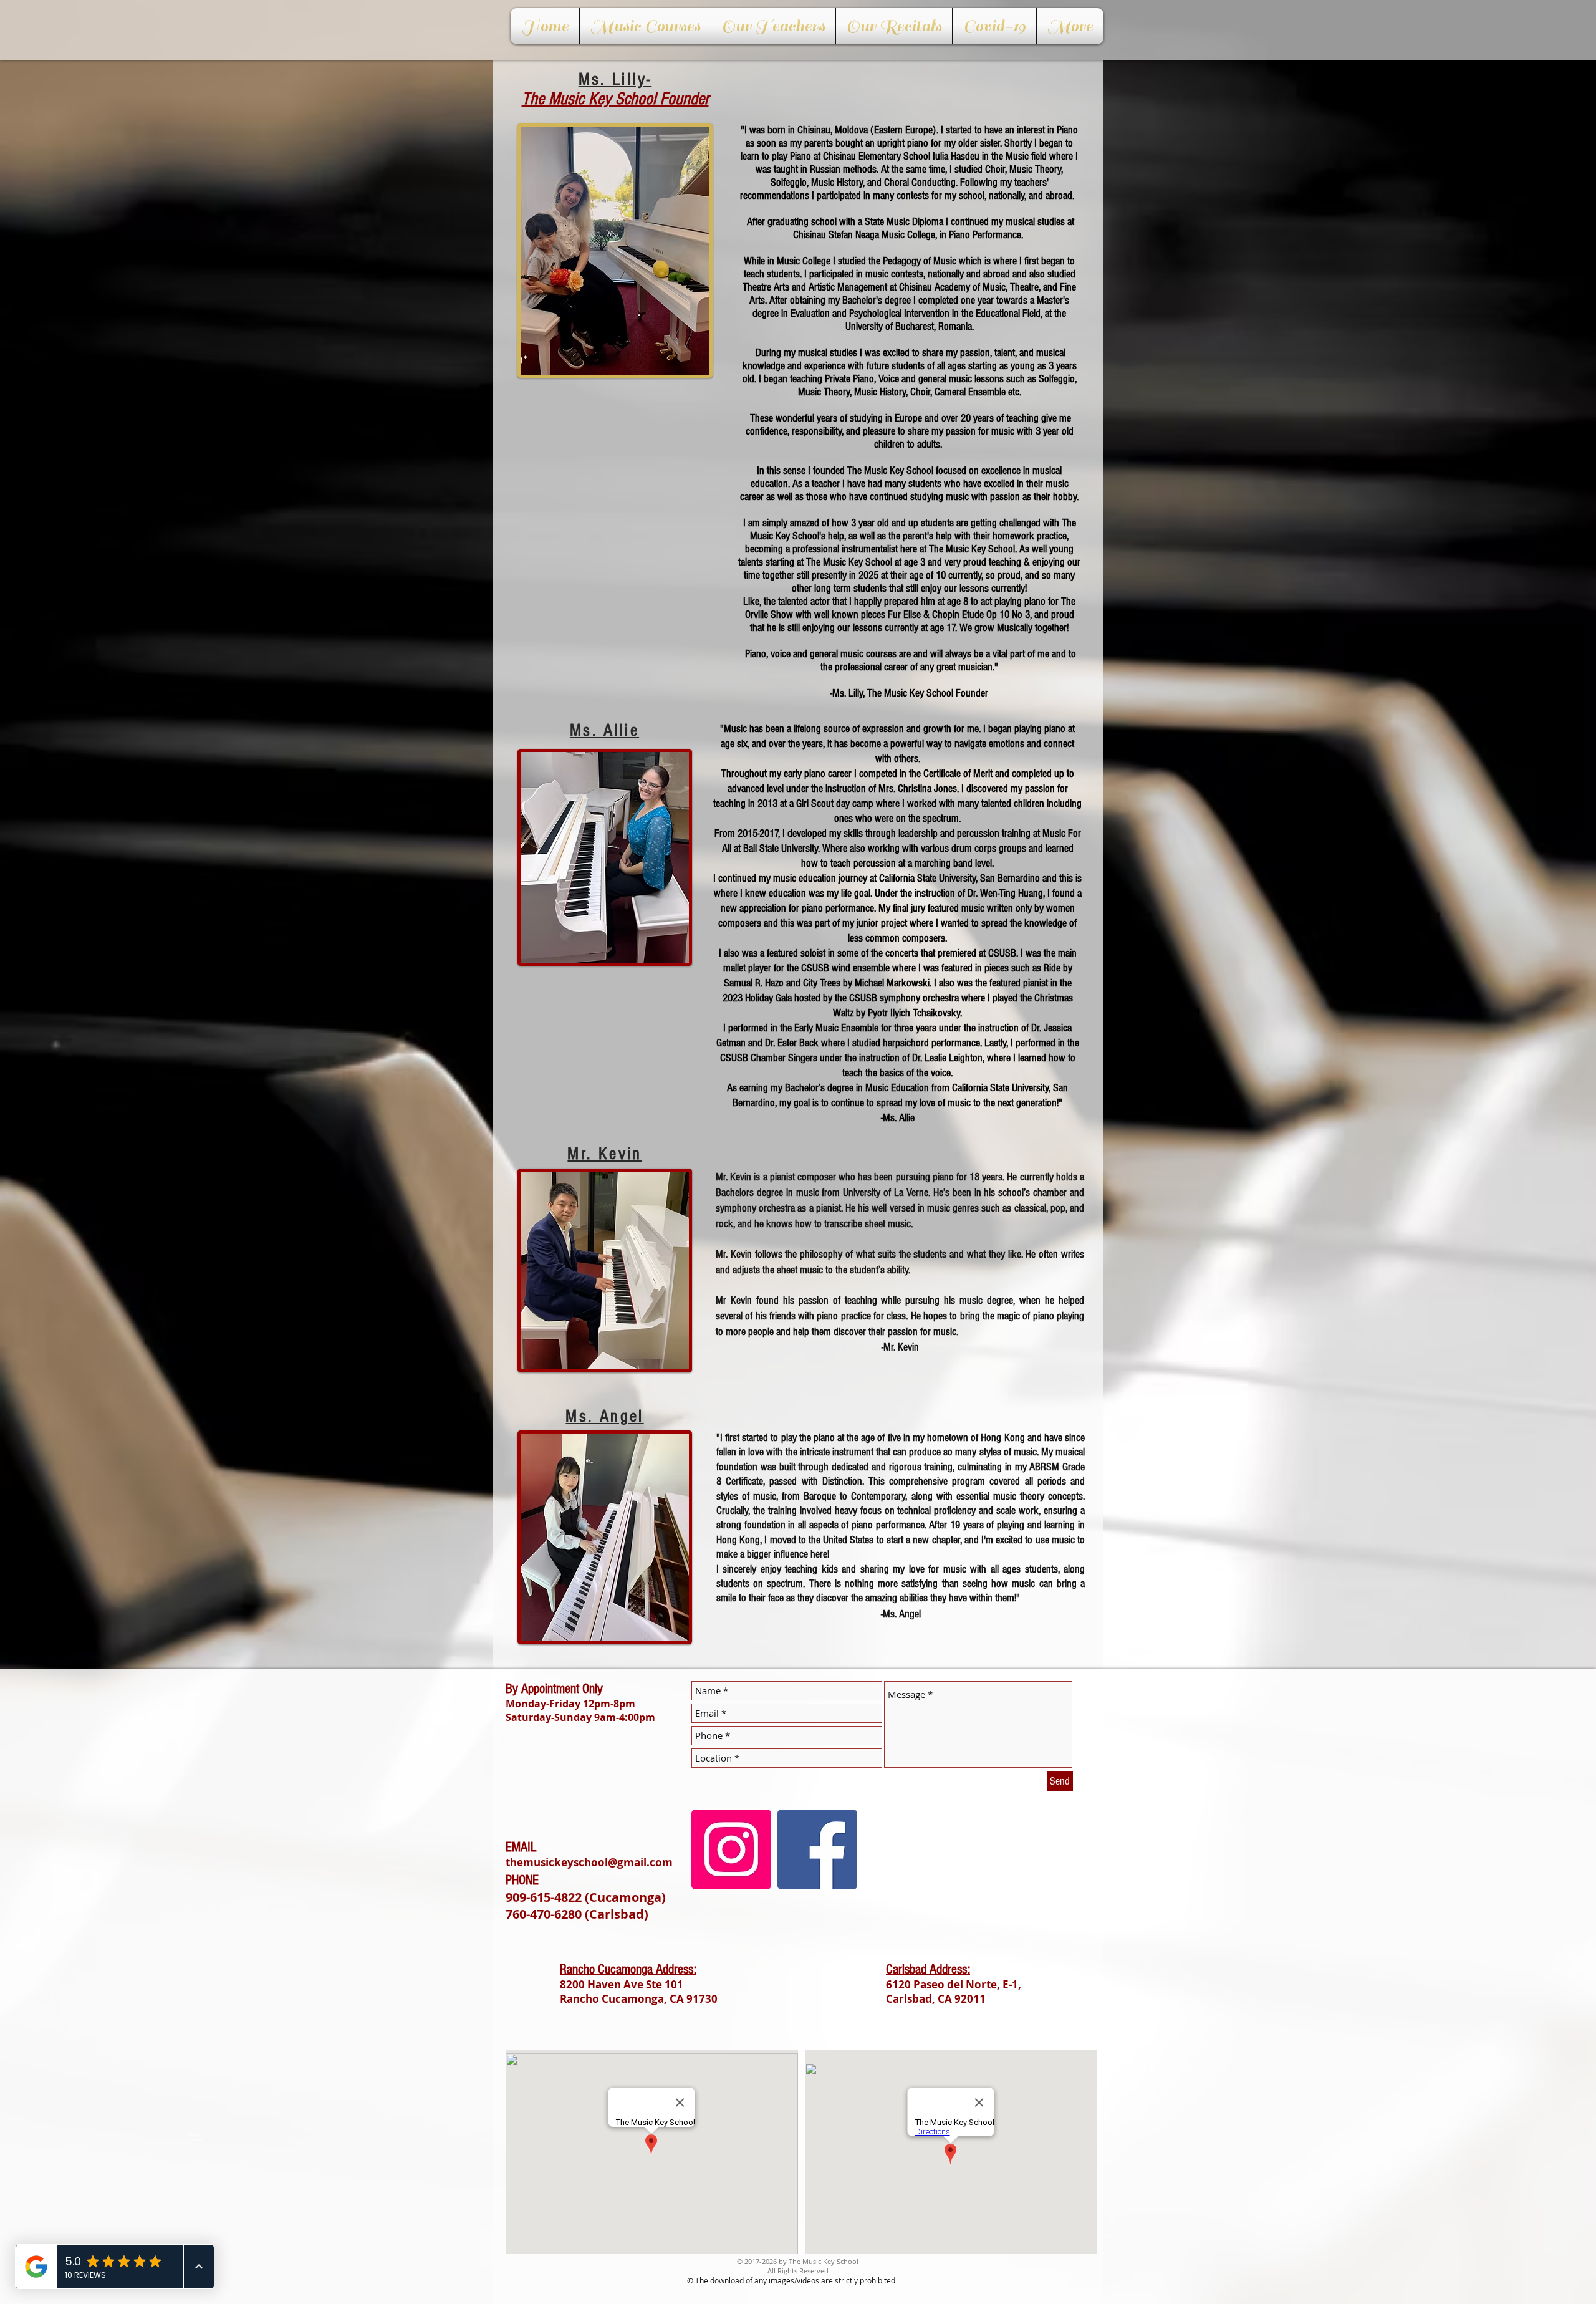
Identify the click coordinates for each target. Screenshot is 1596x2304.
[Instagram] (731, 1849)
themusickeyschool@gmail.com (589, 1862)
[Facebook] (817, 1849)
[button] (645, 26)
